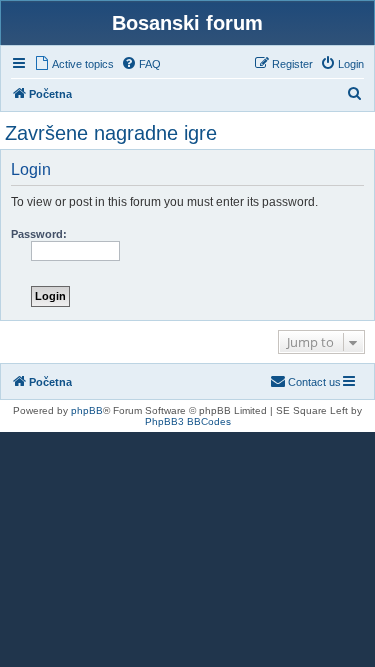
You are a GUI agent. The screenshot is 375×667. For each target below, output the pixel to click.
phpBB (87, 410)
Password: (39, 234)
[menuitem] (74, 64)
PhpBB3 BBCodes (188, 421)
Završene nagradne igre (111, 133)
